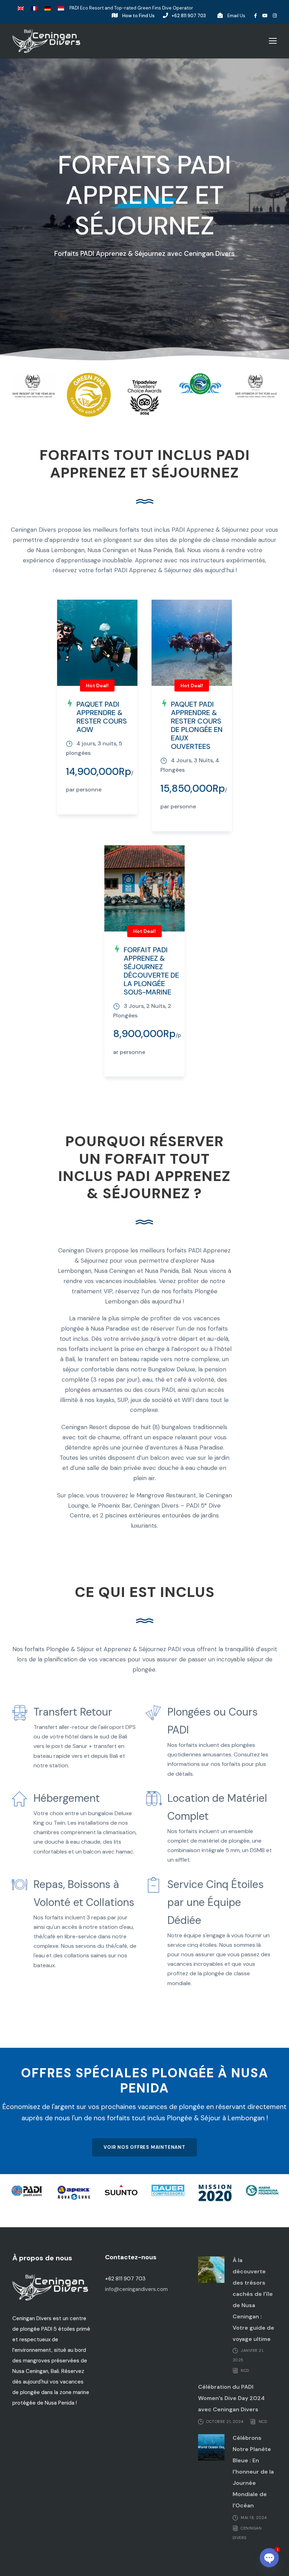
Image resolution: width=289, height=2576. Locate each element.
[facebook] (256, 16)
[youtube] (265, 16)
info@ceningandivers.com (136, 2289)
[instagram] (275, 16)
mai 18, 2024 (254, 2518)
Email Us (236, 16)
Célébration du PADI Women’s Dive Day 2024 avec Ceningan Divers (231, 2398)
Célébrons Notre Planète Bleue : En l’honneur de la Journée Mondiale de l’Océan (253, 2472)
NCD (245, 2370)
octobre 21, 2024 (225, 2422)
